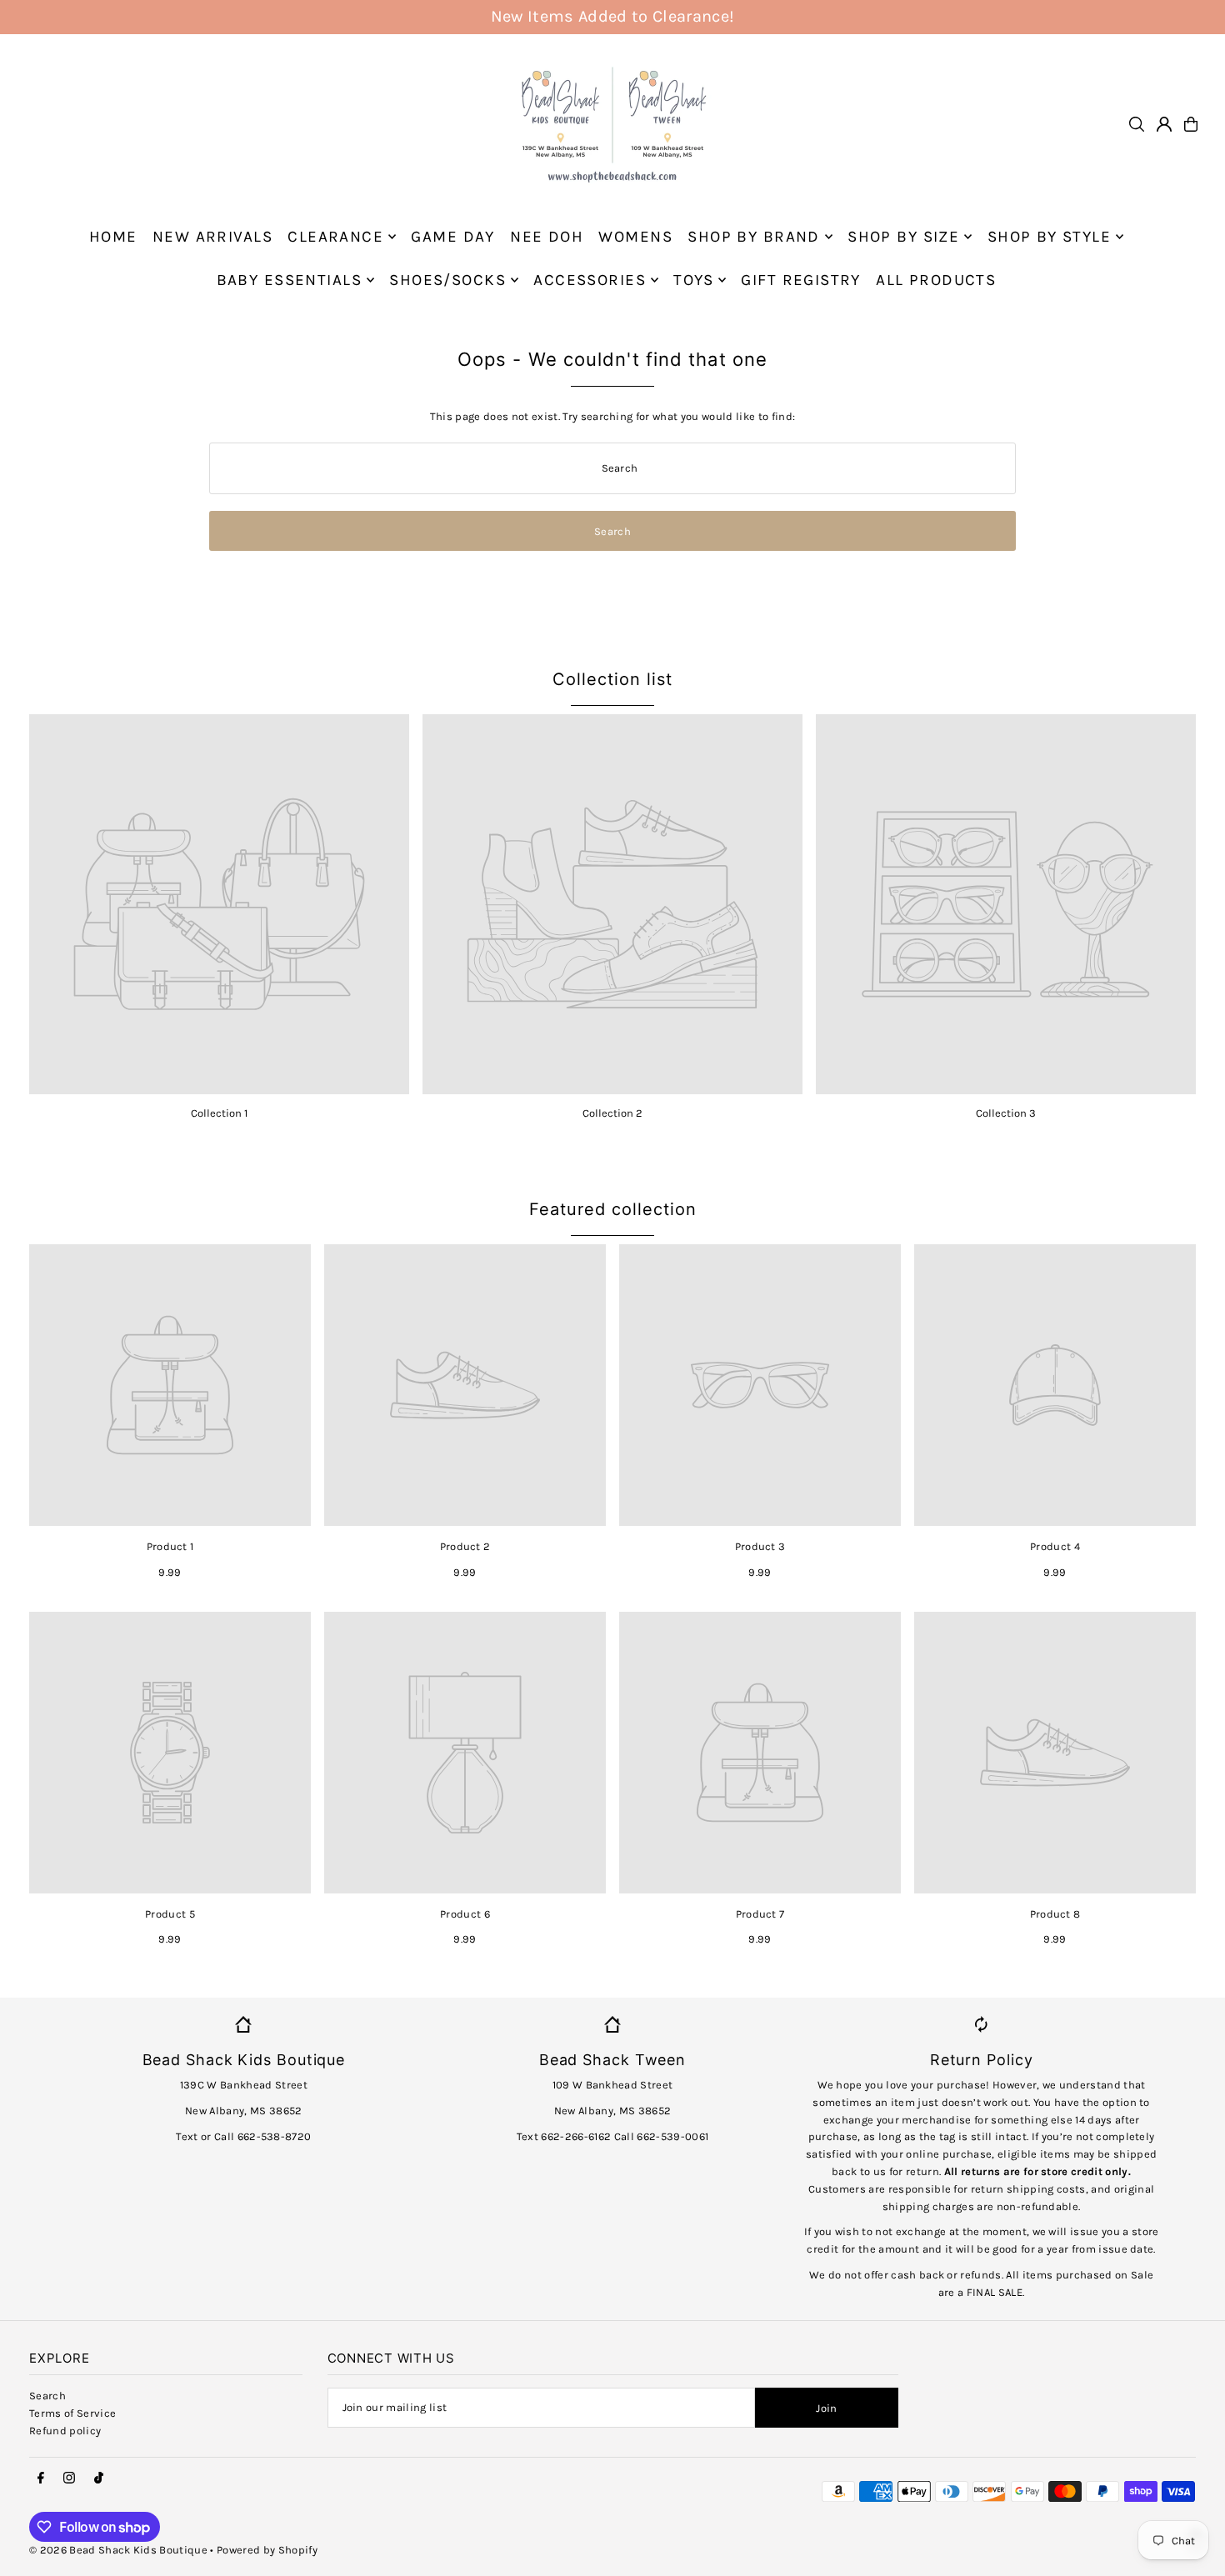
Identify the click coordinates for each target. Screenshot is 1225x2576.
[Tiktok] (99, 2478)
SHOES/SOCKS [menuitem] (447, 280)
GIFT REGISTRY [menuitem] (801, 280)
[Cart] (1191, 124)
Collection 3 (1006, 1113)
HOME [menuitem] (113, 237)
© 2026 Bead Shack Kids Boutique (118, 2550)
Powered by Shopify (267, 2550)
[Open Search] (1137, 124)
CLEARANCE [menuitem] (335, 237)
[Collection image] (219, 904)
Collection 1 (219, 1113)
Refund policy (65, 2431)
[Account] (1164, 124)
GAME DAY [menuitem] (452, 237)
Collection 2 (612, 1113)
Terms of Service (72, 2413)
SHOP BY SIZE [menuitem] (903, 237)
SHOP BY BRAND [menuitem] (754, 237)
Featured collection (613, 1209)
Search (47, 2396)
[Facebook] (41, 2478)
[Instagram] (69, 2478)
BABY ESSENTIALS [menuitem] (289, 280)
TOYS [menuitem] (693, 280)
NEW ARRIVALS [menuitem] (212, 237)
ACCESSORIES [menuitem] (590, 280)
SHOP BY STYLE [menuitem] (1050, 237)
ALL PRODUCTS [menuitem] (936, 280)
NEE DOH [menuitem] (547, 237)
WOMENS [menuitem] (635, 237)
